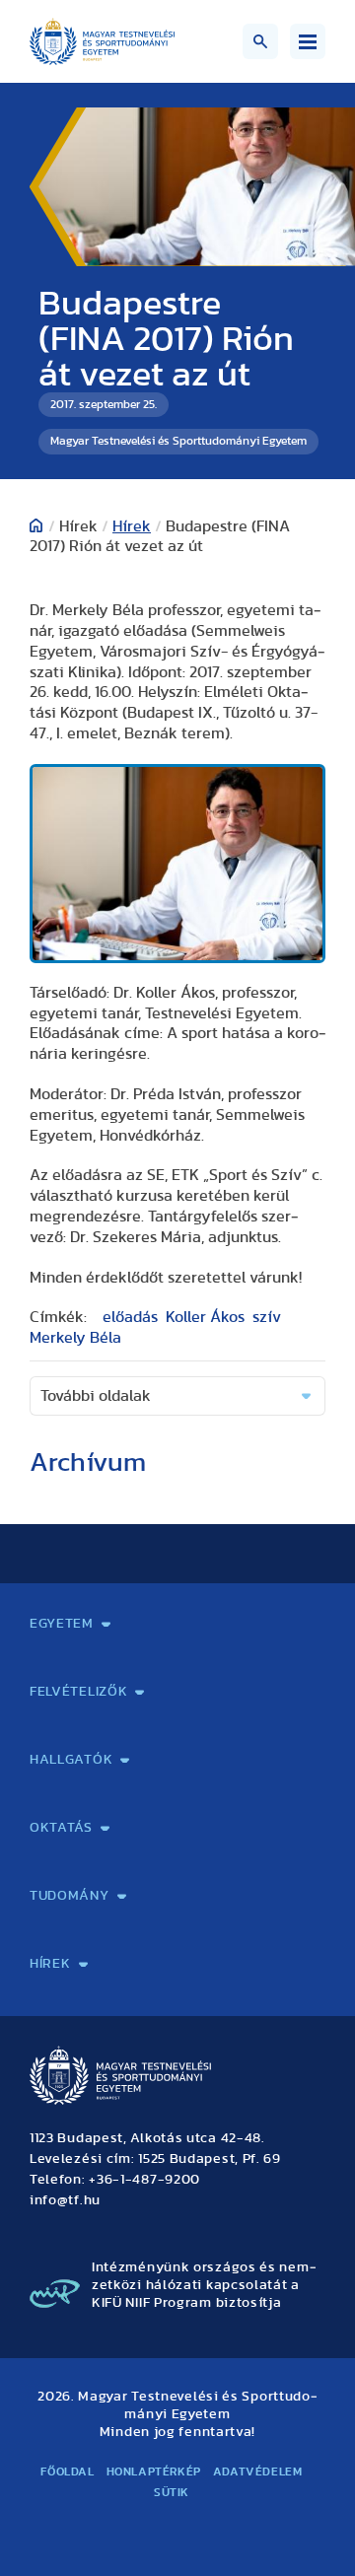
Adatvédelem (258, 2472)
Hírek (132, 526)
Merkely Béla (75, 1338)
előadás (130, 1317)
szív (267, 1317)
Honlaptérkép (154, 2472)
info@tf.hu (65, 2200)
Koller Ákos (205, 1317)
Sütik (172, 2492)
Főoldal (67, 2472)
